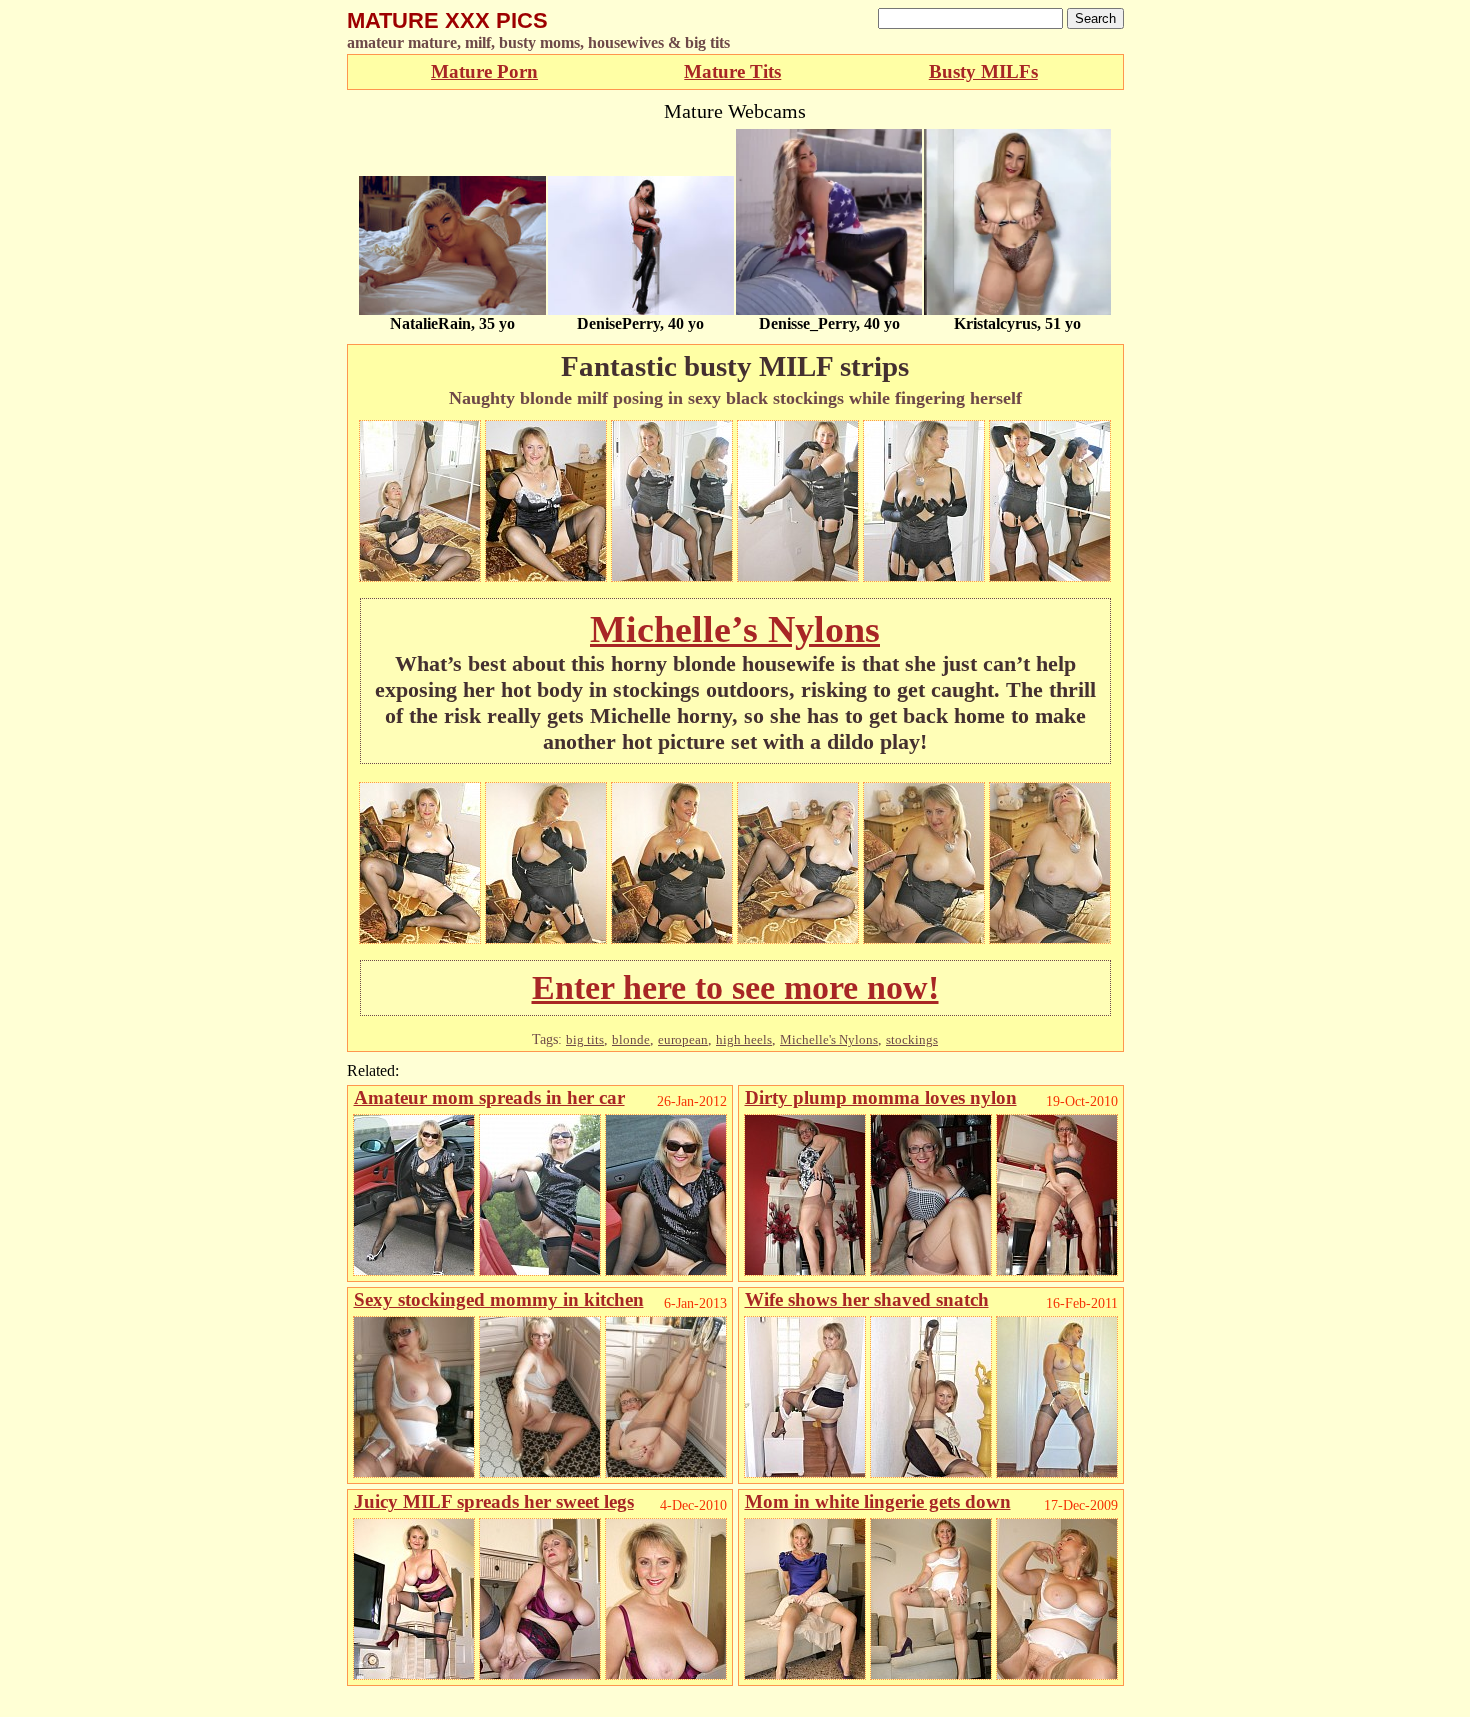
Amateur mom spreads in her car (489, 1097)
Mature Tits (732, 71)
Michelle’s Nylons (735, 629)
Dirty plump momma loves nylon (881, 1097)
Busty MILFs (983, 71)
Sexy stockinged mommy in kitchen (499, 1299)
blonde (631, 1039)
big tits (585, 1039)
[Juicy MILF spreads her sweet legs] (414, 1674)
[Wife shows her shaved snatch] (805, 1472)
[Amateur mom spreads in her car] (414, 1270)
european (683, 1039)
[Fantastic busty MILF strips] (420, 576)
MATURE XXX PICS (447, 20)
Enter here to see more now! (735, 987)
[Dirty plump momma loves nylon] (805, 1270)
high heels (744, 1039)
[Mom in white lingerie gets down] (805, 1674)
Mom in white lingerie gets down (878, 1501)
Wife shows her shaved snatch (867, 1299)
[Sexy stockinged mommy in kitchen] (414, 1472)
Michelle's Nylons (829, 1039)
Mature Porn (484, 71)
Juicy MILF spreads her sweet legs (494, 1501)
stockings (912, 1039)
